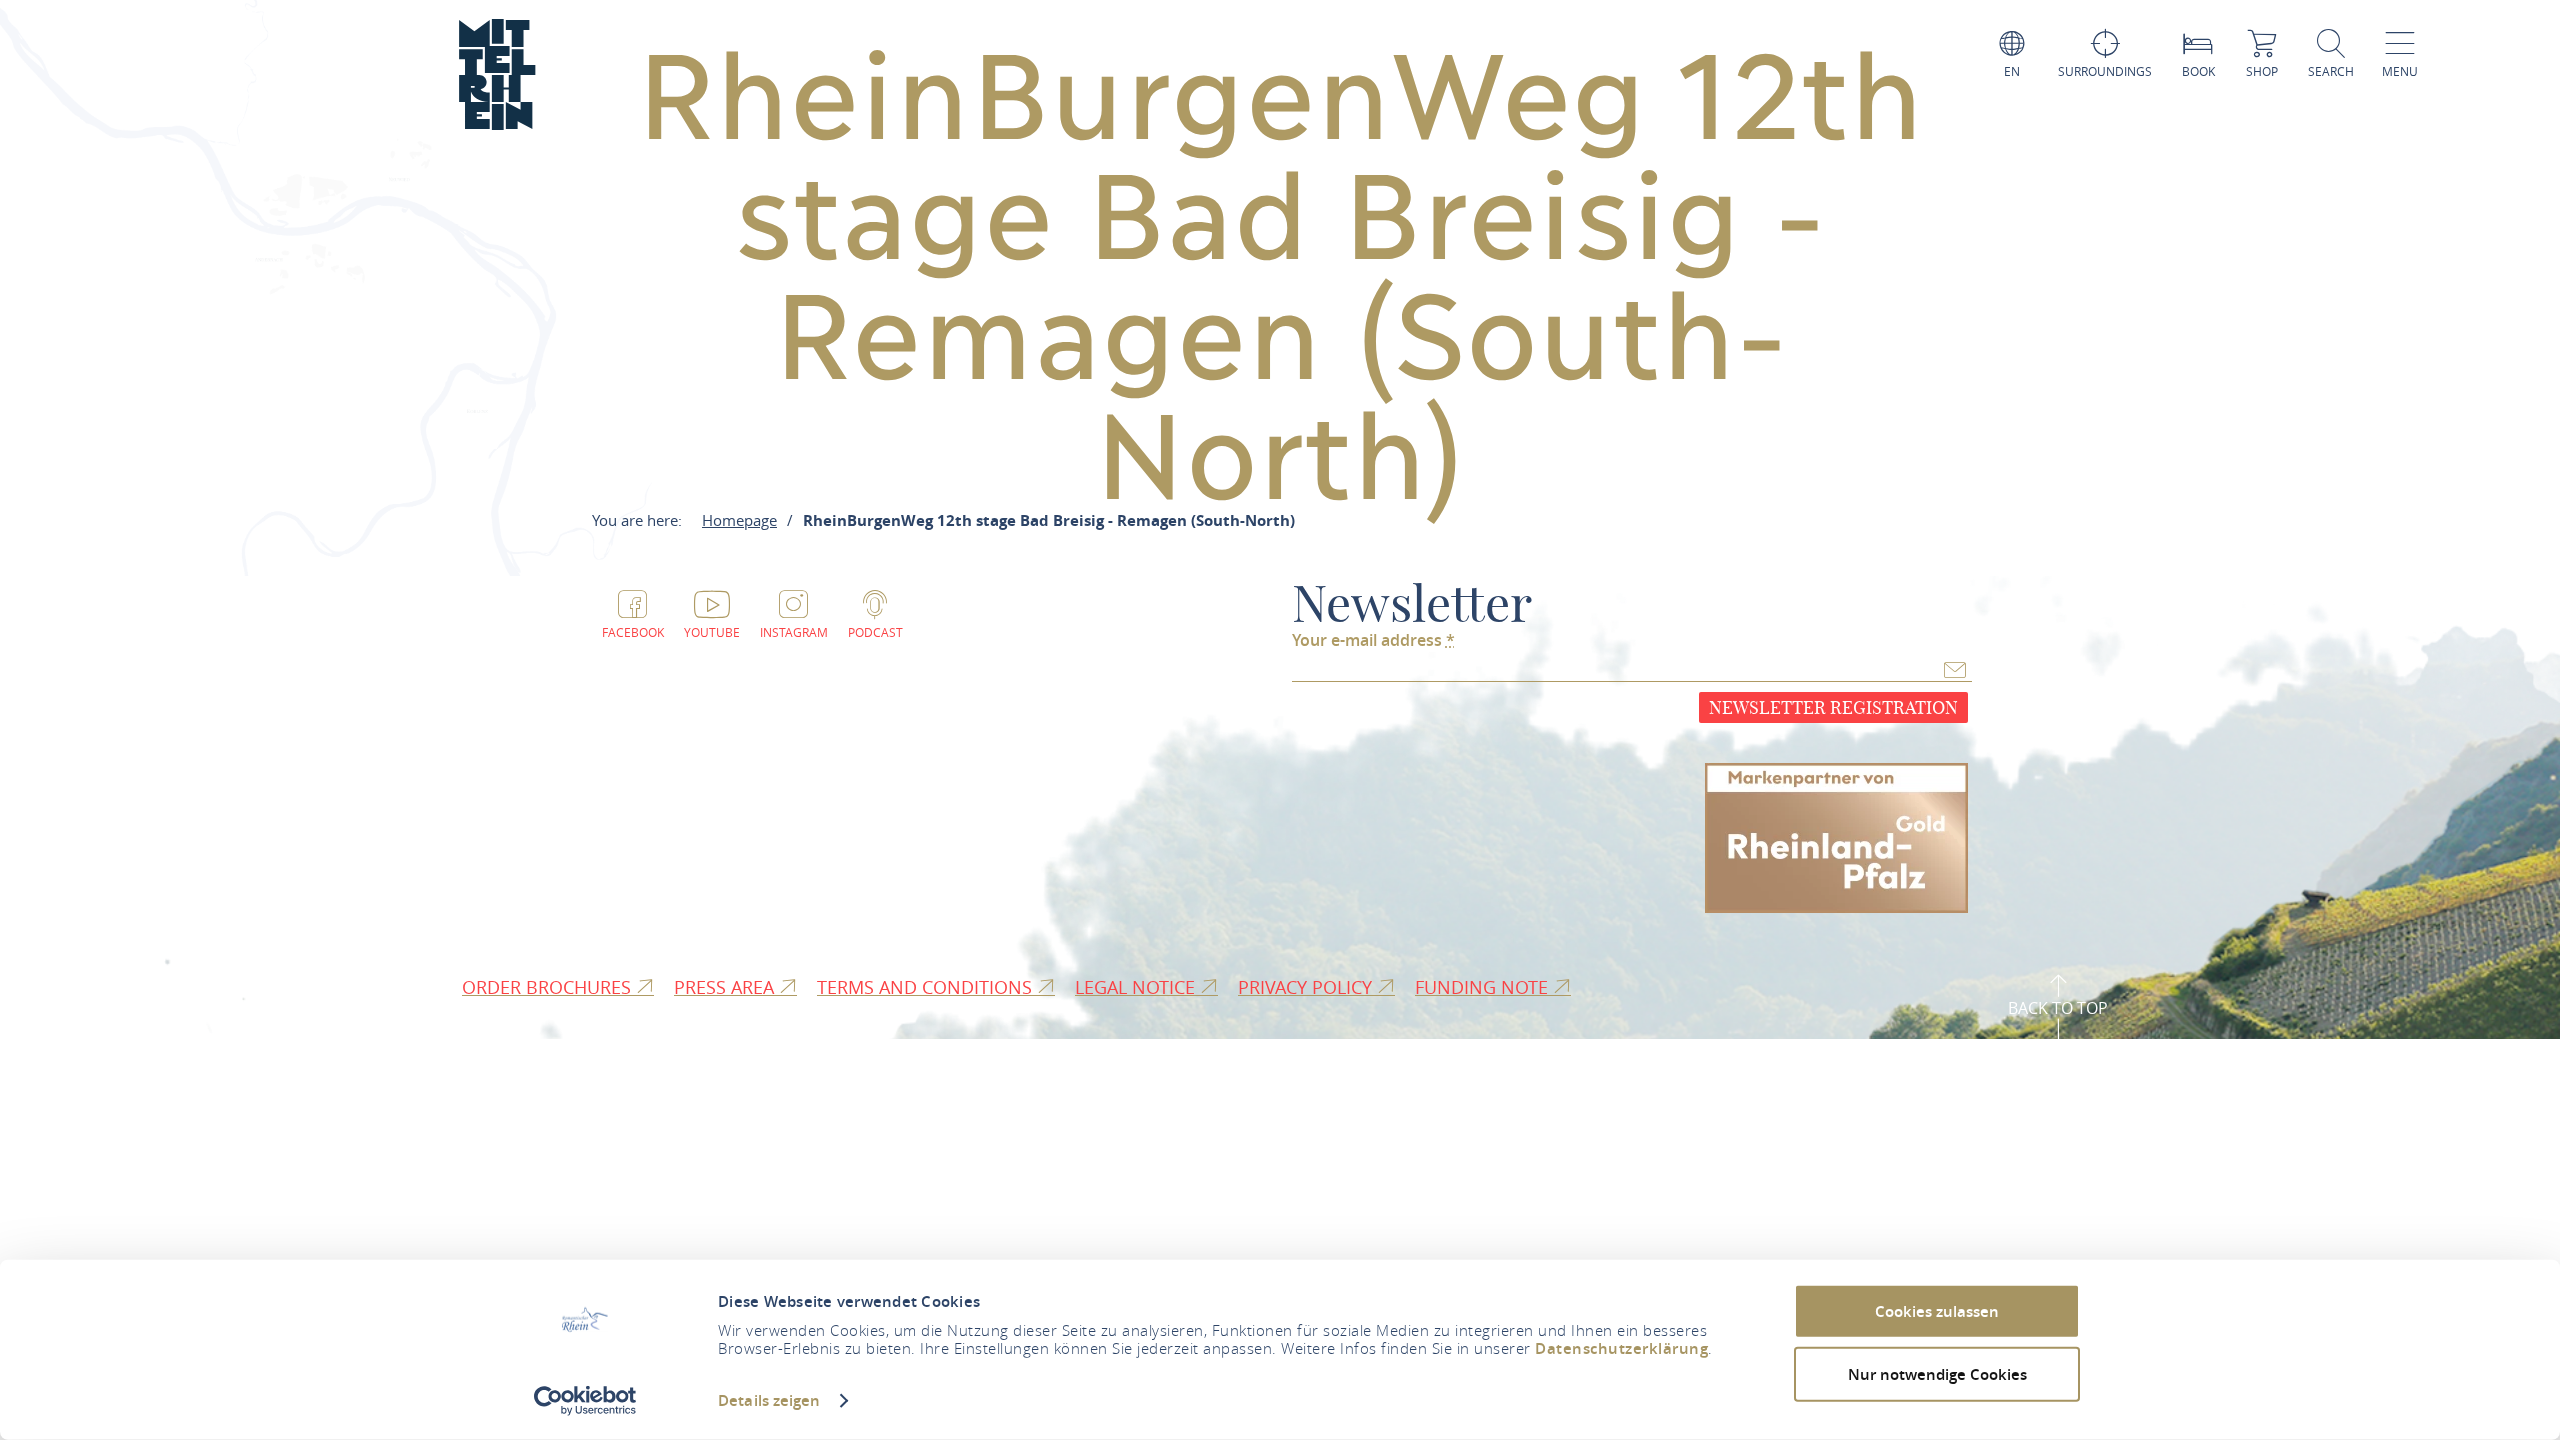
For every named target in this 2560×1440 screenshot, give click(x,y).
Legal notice (1137, 987)
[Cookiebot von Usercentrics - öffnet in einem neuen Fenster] (585, 1401)
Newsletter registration (1833, 707)
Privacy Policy (1307, 987)
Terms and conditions (927, 987)
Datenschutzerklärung (1621, 1348)
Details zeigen (769, 1400)
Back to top (2058, 1008)
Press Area (726, 987)
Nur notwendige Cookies (1937, 1373)
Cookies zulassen (1937, 1311)
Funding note (1484, 987)
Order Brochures (549, 987)
